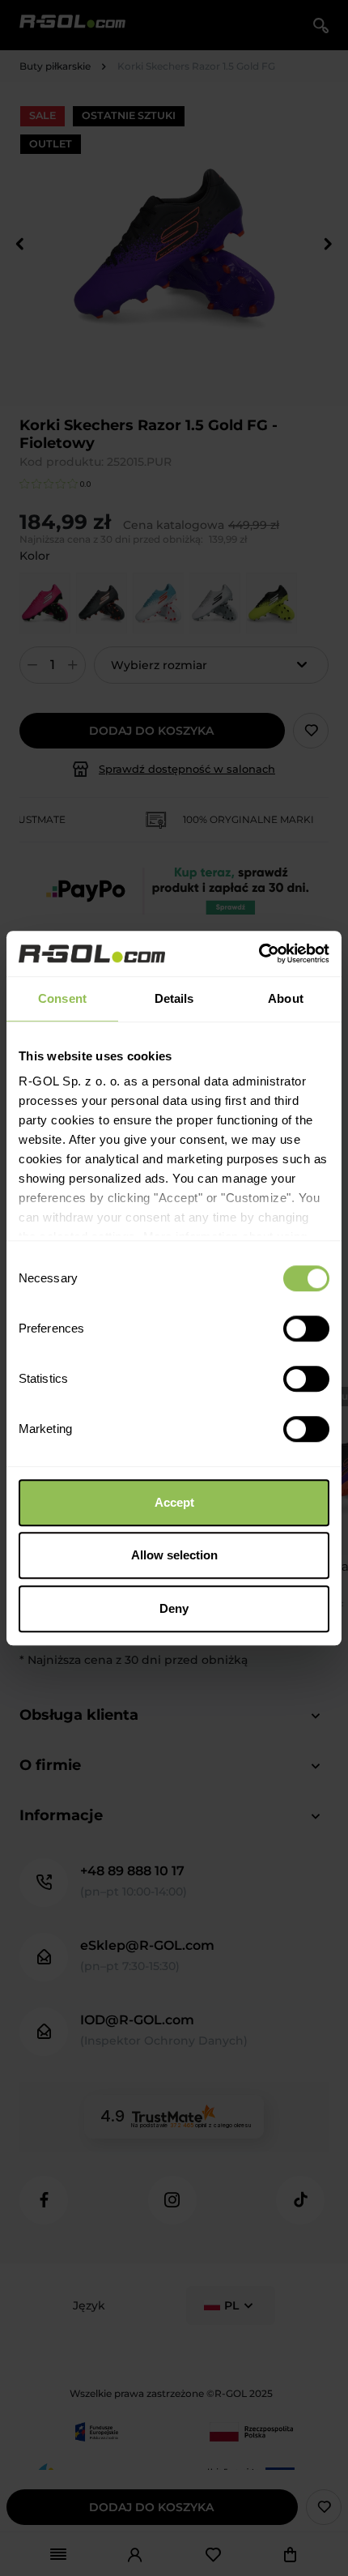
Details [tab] (174, 998)
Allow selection (174, 1555)
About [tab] (286, 998)
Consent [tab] (62, 998)
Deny (174, 1608)
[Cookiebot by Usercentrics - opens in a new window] (259, 953)
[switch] (306, 1329)
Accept (174, 1502)
